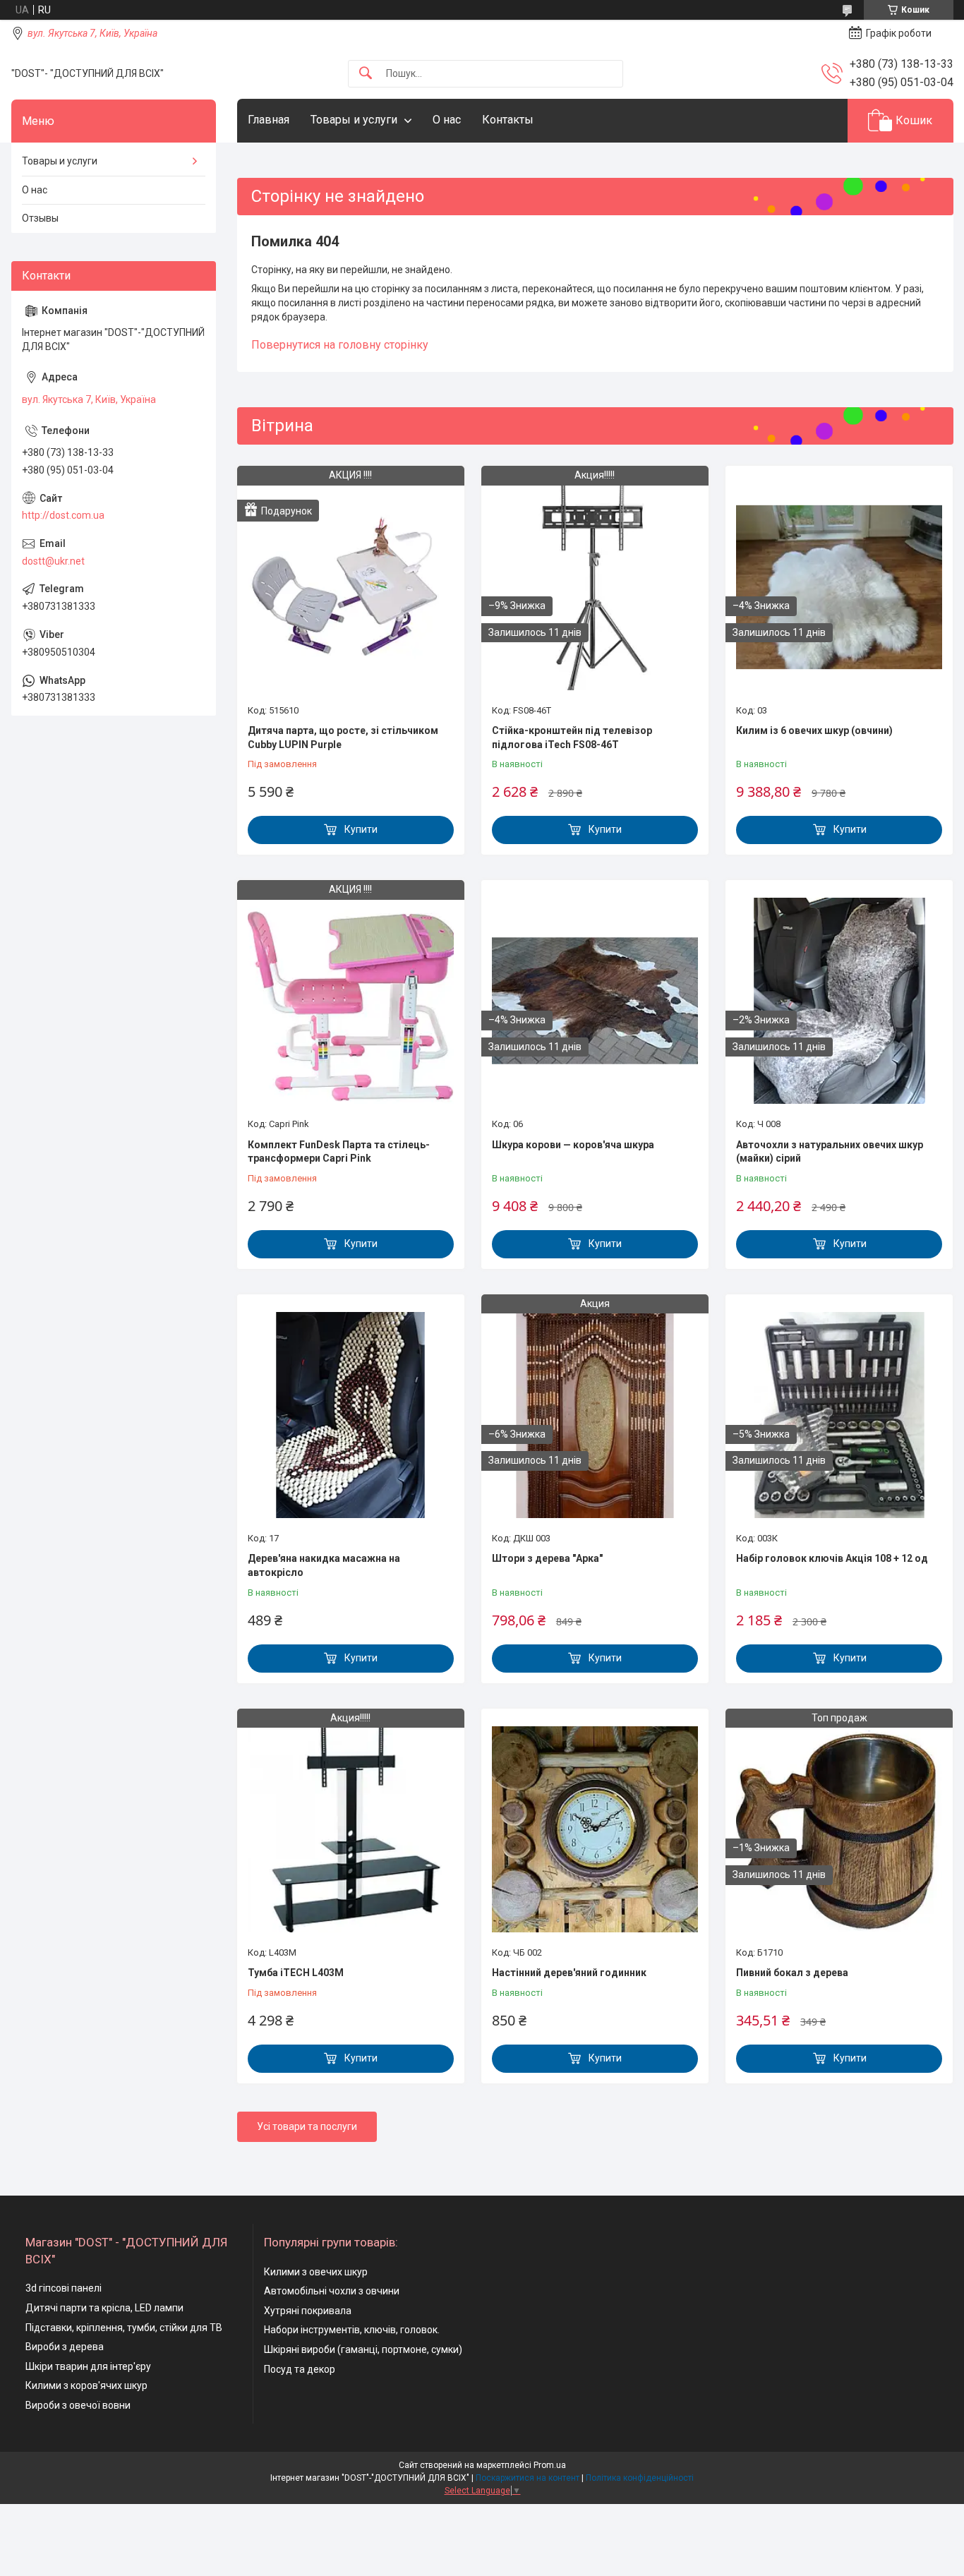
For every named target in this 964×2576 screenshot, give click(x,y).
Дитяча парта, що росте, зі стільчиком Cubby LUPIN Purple (343, 738)
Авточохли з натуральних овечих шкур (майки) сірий (830, 1152)
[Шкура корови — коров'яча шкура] (595, 1001)
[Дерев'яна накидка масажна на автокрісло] (351, 1415)
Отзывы (40, 218)
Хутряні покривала (308, 2311)
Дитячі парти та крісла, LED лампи (104, 2308)
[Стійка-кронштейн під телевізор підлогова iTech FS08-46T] (595, 586)
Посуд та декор (300, 2369)
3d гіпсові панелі (64, 2288)
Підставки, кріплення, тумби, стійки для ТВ (124, 2328)
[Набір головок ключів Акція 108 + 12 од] (839, 1415)
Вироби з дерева (65, 2347)
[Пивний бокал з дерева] (839, 1829)
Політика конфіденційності (640, 2478)
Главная (269, 120)
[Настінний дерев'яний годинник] (595, 1829)
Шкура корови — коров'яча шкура (573, 1145)
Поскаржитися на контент (528, 2478)
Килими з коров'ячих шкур (86, 2385)
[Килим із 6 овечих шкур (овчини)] (839, 586)
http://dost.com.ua (63, 515)
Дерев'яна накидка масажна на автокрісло (324, 1565)
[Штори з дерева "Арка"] (595, 1415)
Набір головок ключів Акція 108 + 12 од (832, 1558)
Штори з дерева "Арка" (547, 1558)
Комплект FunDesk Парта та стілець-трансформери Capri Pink (339, 1152)
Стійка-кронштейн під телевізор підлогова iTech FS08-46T (572, 738)
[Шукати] (366, 74)
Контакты (508, 120)
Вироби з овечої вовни (78, 2405)
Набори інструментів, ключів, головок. (352, 2330)
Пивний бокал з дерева (792, 1973)
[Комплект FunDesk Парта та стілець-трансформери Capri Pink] (351, 1001)
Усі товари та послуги (307, 2126)
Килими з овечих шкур (316, 2272)
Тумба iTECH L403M (296, 1973)
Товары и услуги (354, 120)
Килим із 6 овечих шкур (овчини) (814, 730)
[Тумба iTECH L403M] (351, 1829)
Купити (361, 829)
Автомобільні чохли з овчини (332, 2291)
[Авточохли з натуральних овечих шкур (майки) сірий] (839, 1001)
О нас (447, 120)
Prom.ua (550, 2465)
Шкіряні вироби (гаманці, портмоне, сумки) (363, 2349)
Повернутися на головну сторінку (340, 345)
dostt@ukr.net (53, 561)
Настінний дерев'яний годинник (569, 1973)
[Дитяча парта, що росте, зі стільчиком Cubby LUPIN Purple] (351, 586)
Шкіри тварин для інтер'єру (88, 2366)
